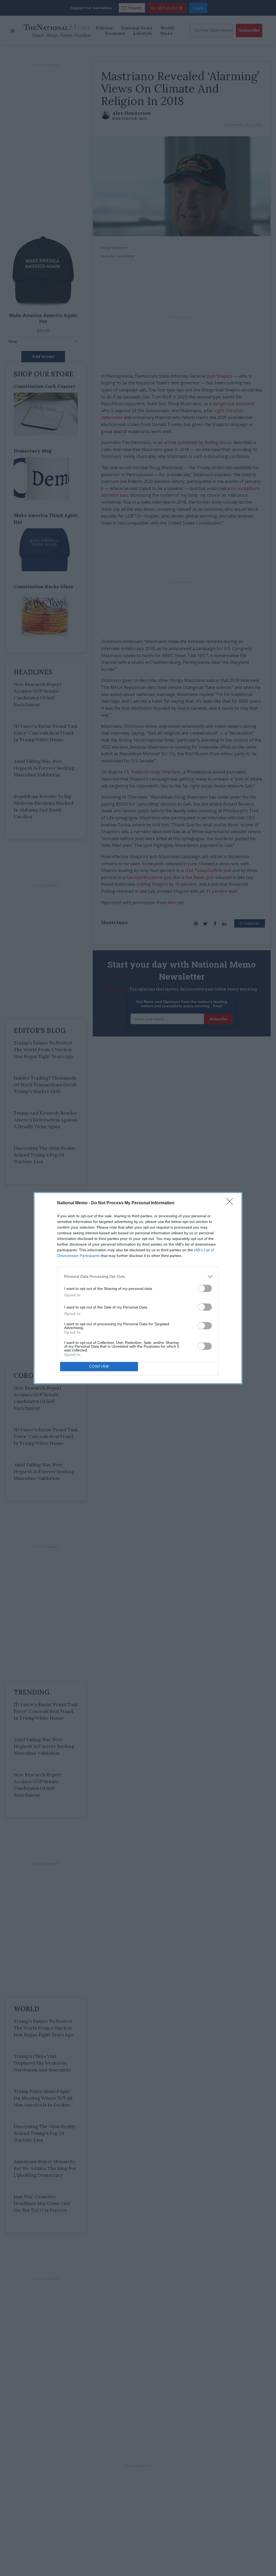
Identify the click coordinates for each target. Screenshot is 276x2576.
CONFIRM (99, 1366)
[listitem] (138, 1277)
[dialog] (138, 1288)
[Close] (231, 1203)
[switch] (205, 1288)
